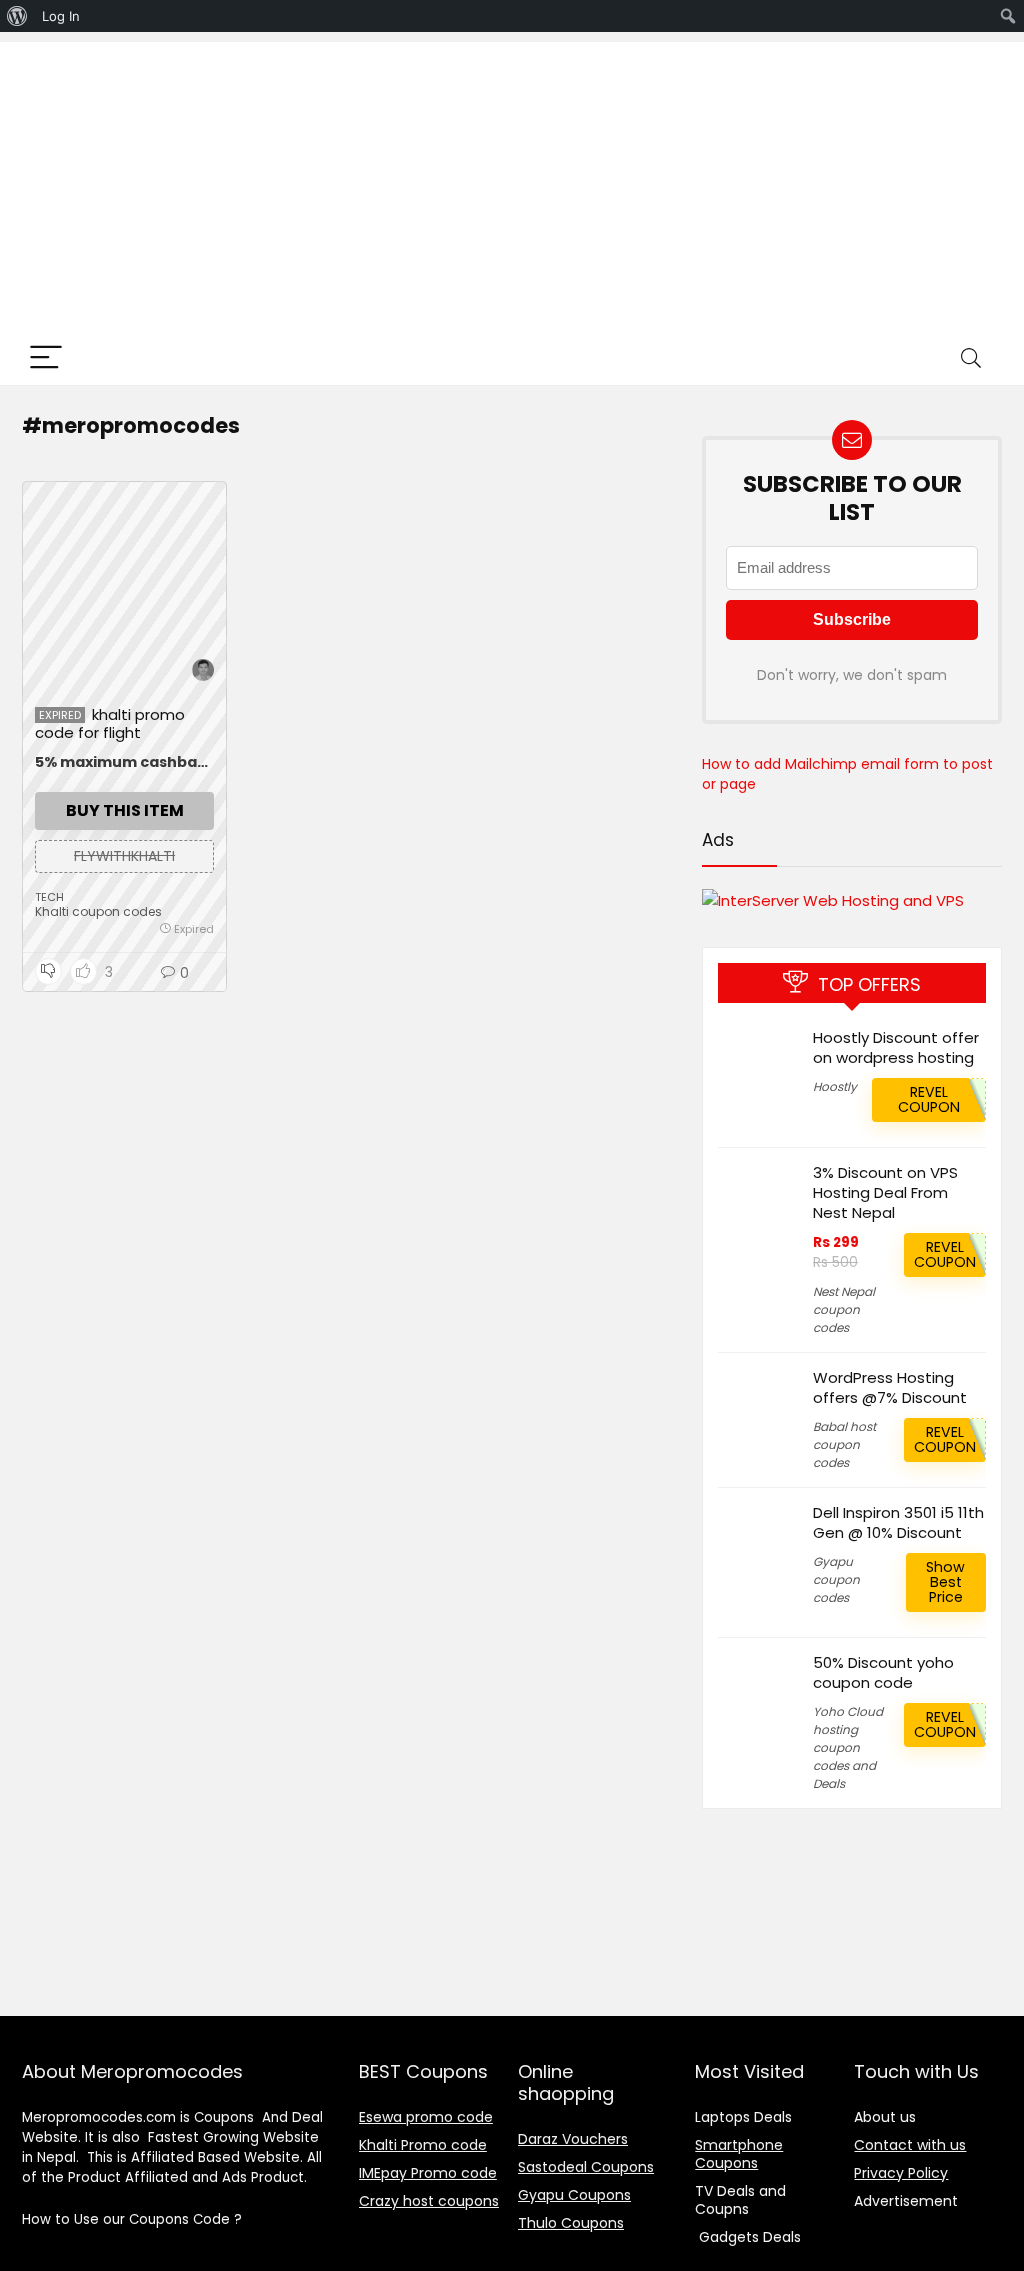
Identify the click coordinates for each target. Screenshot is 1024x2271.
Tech (49, 897)
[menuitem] (17, 16)
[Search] (971, 358)
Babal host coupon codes (844, 1444)
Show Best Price (945, 1582)
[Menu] (46, 358)
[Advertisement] (512, 182)
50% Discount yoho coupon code (883, 1672)
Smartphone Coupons (739, 2154)
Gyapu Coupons (574, 2195)
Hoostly (835, 1086)
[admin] (203, 672)
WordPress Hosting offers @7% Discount (890, 1387)
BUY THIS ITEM (125, 810)
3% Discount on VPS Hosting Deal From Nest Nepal (885, 1192)
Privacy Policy (901, 2173)
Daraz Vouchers (573, 2139)
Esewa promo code (426, 2117)
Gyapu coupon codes (836, 1579)
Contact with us (910, 2145)
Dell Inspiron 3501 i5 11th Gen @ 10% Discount (898, 1522)
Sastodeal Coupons (586, 2167)
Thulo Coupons (571, 2223)
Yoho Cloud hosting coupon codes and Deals (848, 1747)
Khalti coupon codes (98, 911)
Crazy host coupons (429, 2201)
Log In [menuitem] (61, 16)
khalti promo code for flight (110, 723)
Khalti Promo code (423, 2145)
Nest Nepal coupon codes (844, 1309)
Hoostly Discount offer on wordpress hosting (896, 1047)
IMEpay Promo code (428, 2173)
